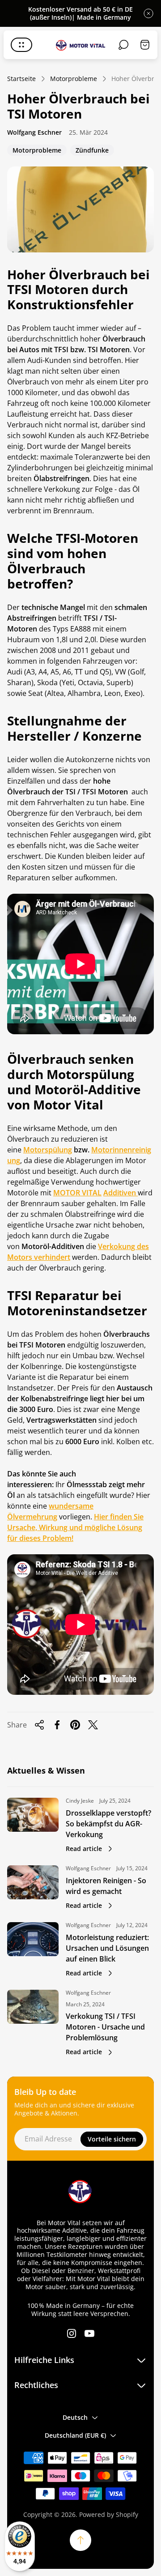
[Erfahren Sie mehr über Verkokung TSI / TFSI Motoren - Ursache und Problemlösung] (33, 2007)
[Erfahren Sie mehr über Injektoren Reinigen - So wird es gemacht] (33, 1882)
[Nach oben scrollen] (80, 2540)
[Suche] (123, 45)
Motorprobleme (74, 79)
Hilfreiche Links (44, 2360)
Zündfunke (92, 151)
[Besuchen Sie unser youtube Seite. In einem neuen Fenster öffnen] (89, 2333)
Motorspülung (48, 1150)
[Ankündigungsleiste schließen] (148, 13)
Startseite (21, 79)
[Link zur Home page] (80, 2192)
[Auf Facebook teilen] (57, 1725)
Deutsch (75, 2417)
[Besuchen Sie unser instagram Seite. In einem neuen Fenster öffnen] (72, 2333)
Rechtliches (36, 2385)
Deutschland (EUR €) (75, 2435)
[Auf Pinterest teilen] (75, 1725)
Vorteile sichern (112, 2139)
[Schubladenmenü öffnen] (21, 45)
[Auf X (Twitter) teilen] (93, 1725)
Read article (84, 1849)
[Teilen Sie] (39, 1725)
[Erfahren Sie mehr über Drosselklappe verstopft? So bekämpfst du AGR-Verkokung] (33, 1815)
